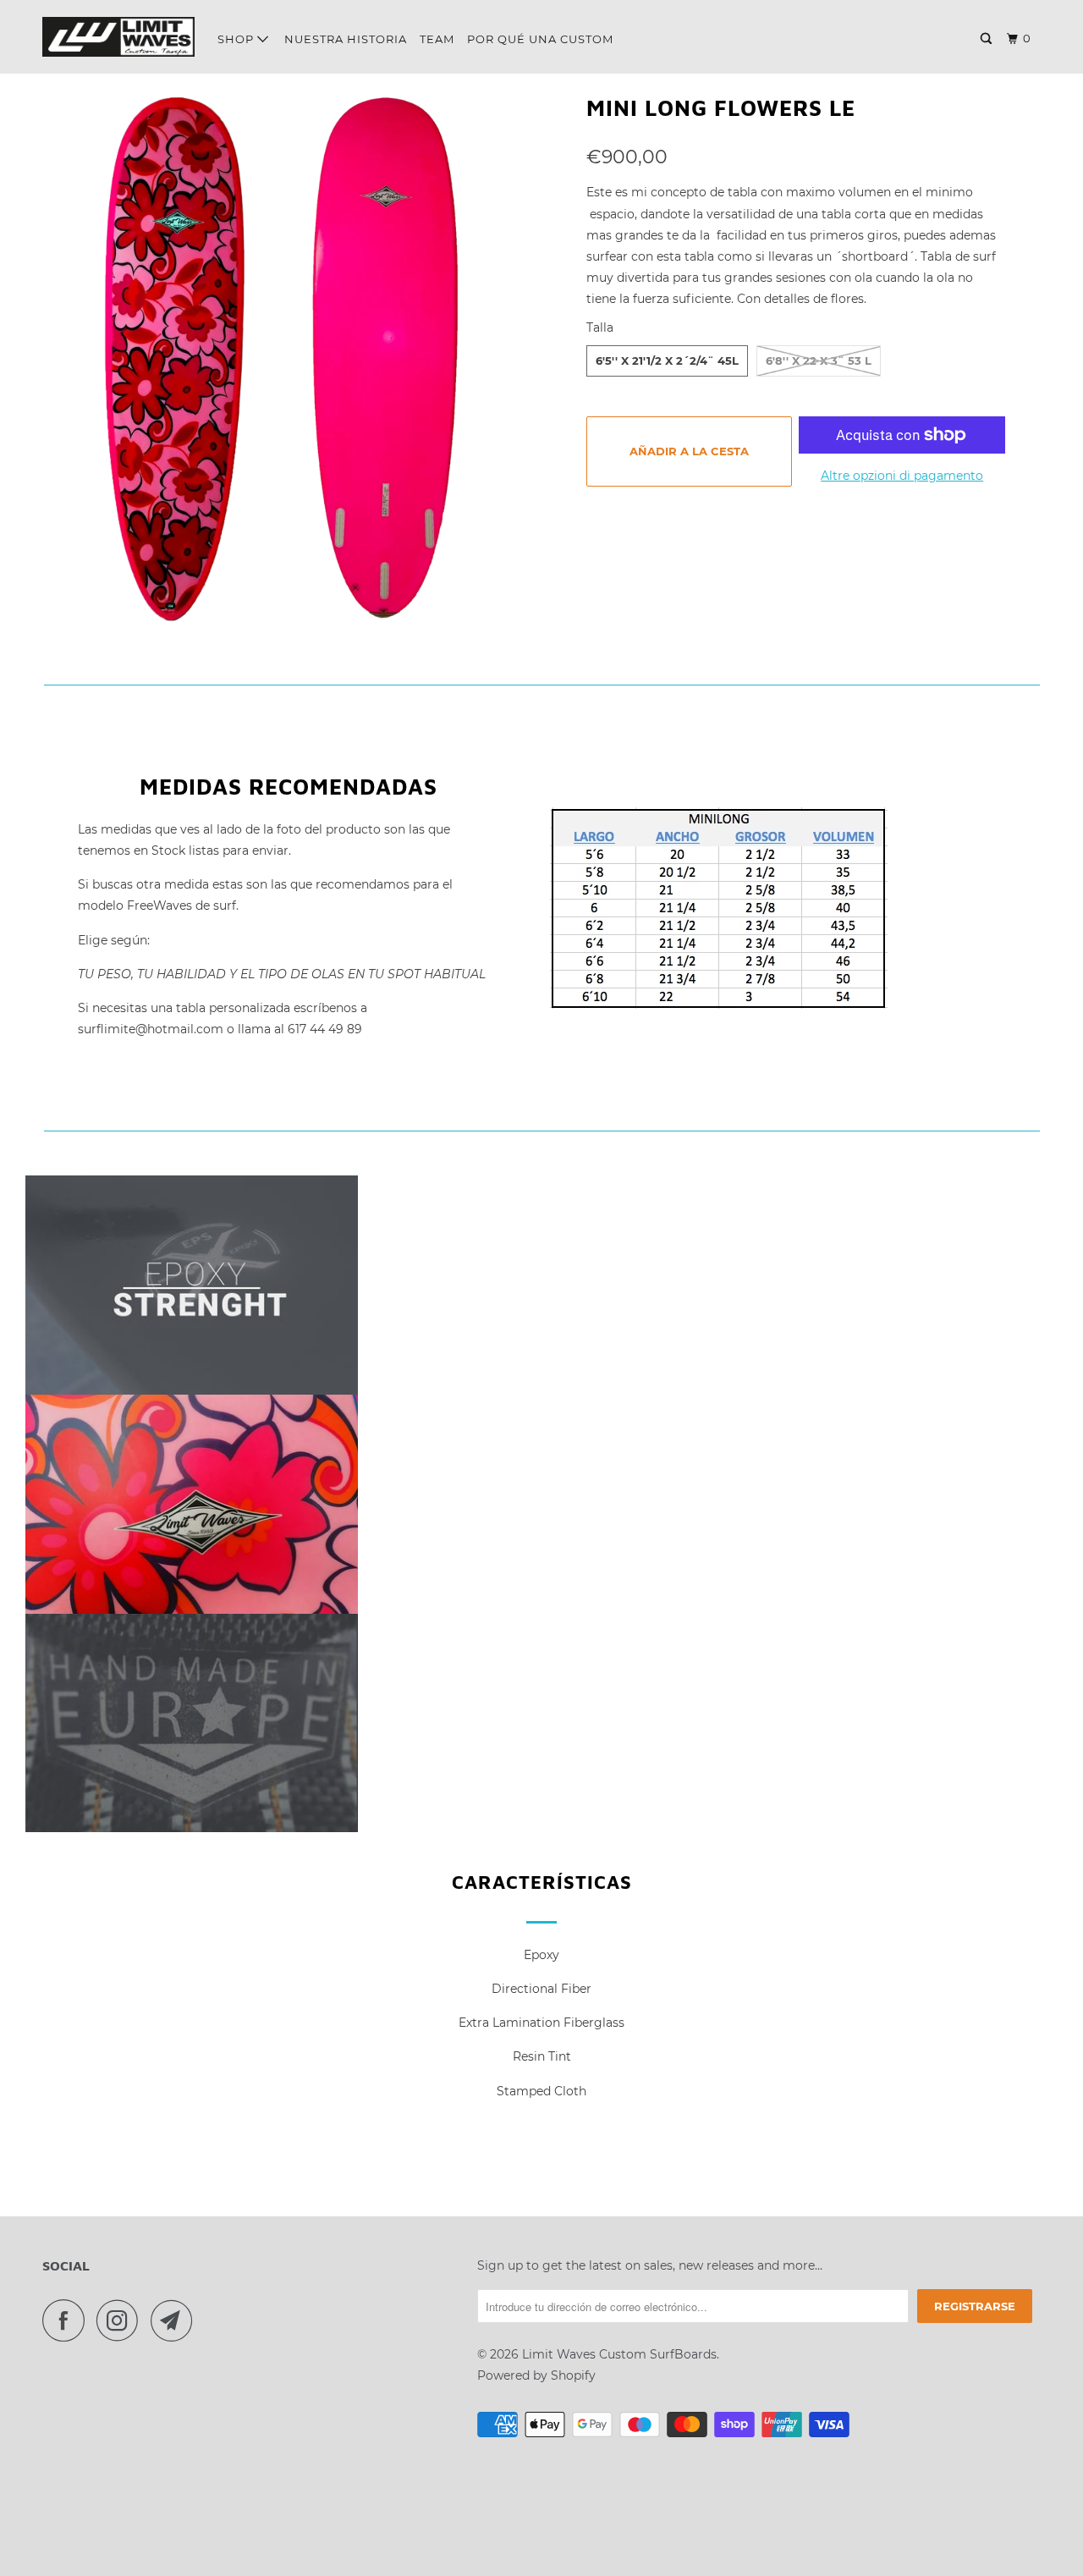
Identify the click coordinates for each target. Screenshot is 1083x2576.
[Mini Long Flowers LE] (297, 355)
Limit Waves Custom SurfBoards (619, 2354)
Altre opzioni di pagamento (902, 476)
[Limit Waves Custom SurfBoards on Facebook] (68, 2320)
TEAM (437, 39)
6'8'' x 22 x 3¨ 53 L (819, 361)
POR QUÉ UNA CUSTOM (540, 39)
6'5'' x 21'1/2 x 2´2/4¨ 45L (667, 361)
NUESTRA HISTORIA (346, 39)
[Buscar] (988, 39)
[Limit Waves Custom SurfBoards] (118, 37)
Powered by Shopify (536, 2375)
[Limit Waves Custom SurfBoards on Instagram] (122, 2320)
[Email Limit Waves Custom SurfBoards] (176, 2320)
